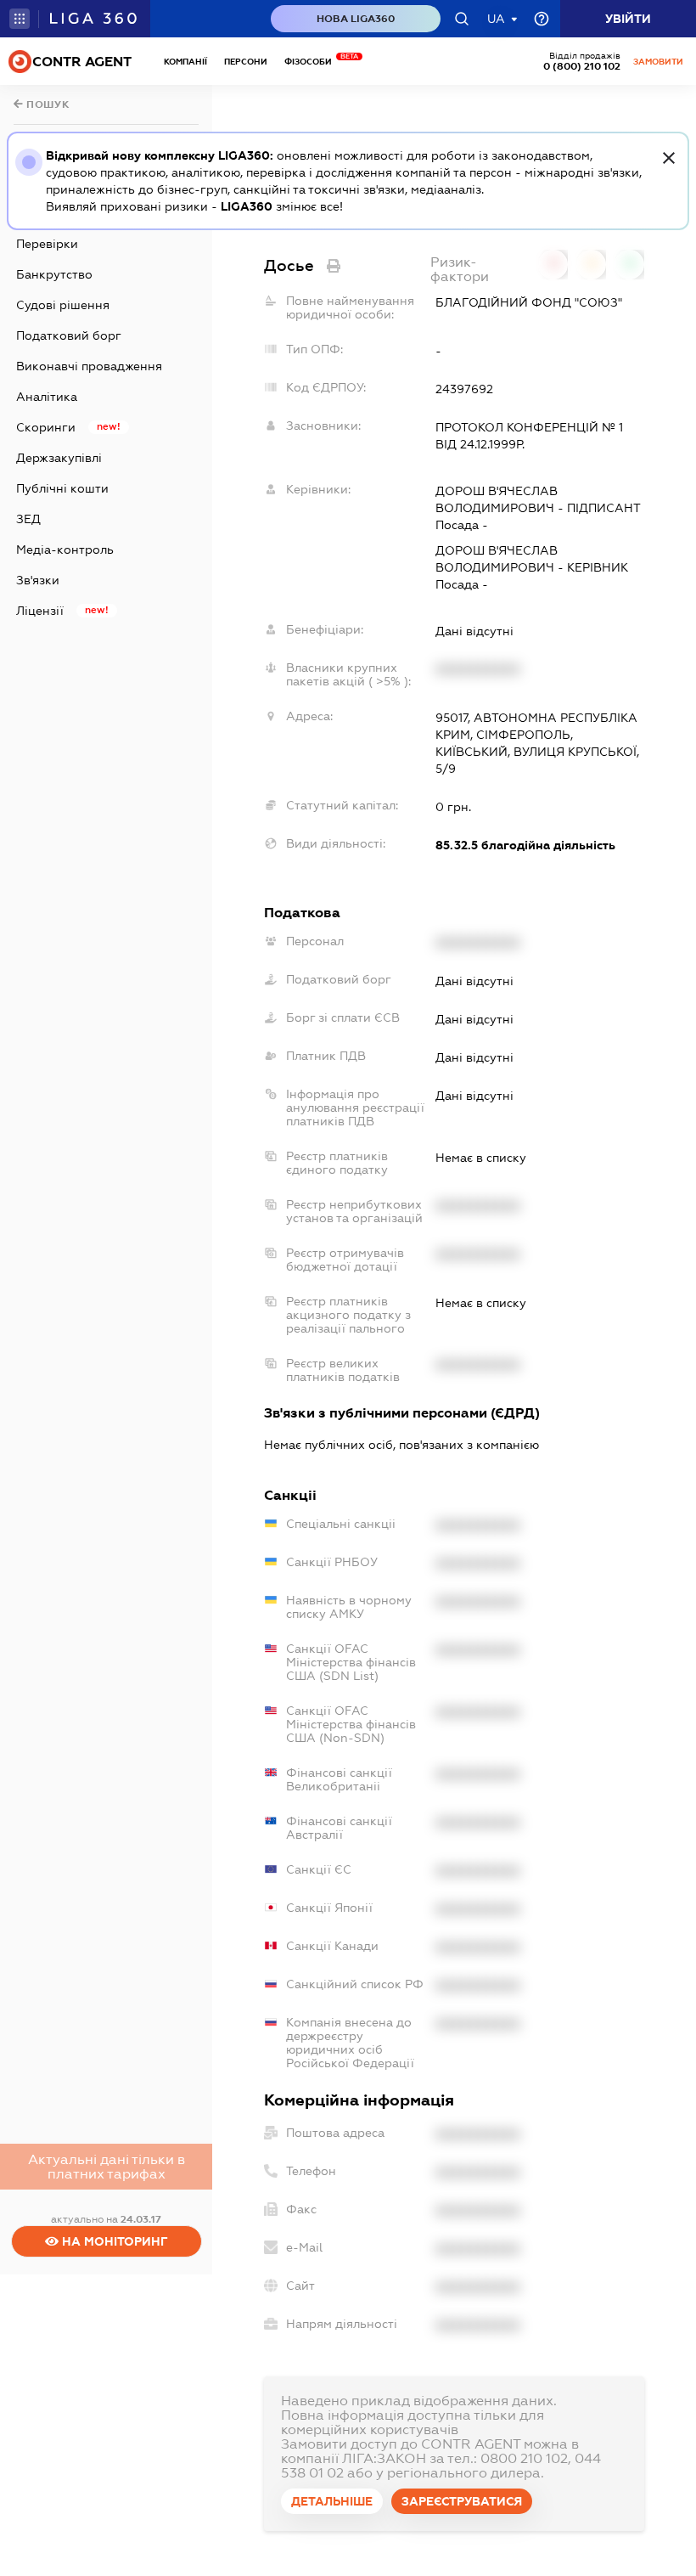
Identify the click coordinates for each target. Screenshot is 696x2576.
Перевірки (47, 244)
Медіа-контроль (65, 550)
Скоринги (46, 427)
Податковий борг (69, 335)
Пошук (47, 104)
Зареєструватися (462, 2501)
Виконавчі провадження (89, 366)
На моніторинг (113, 2241)
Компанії (185, 62)
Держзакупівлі (59, 458)
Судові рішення (63, 305)
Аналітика (47, 397)
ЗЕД (28, 519)
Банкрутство (54, 274)
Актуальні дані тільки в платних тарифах (107, 2167)
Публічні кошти (62, 488)
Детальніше (332, 2501)
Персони (246, 62)
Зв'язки (38, 580)
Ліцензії (40, 611)
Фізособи (312, 62)
